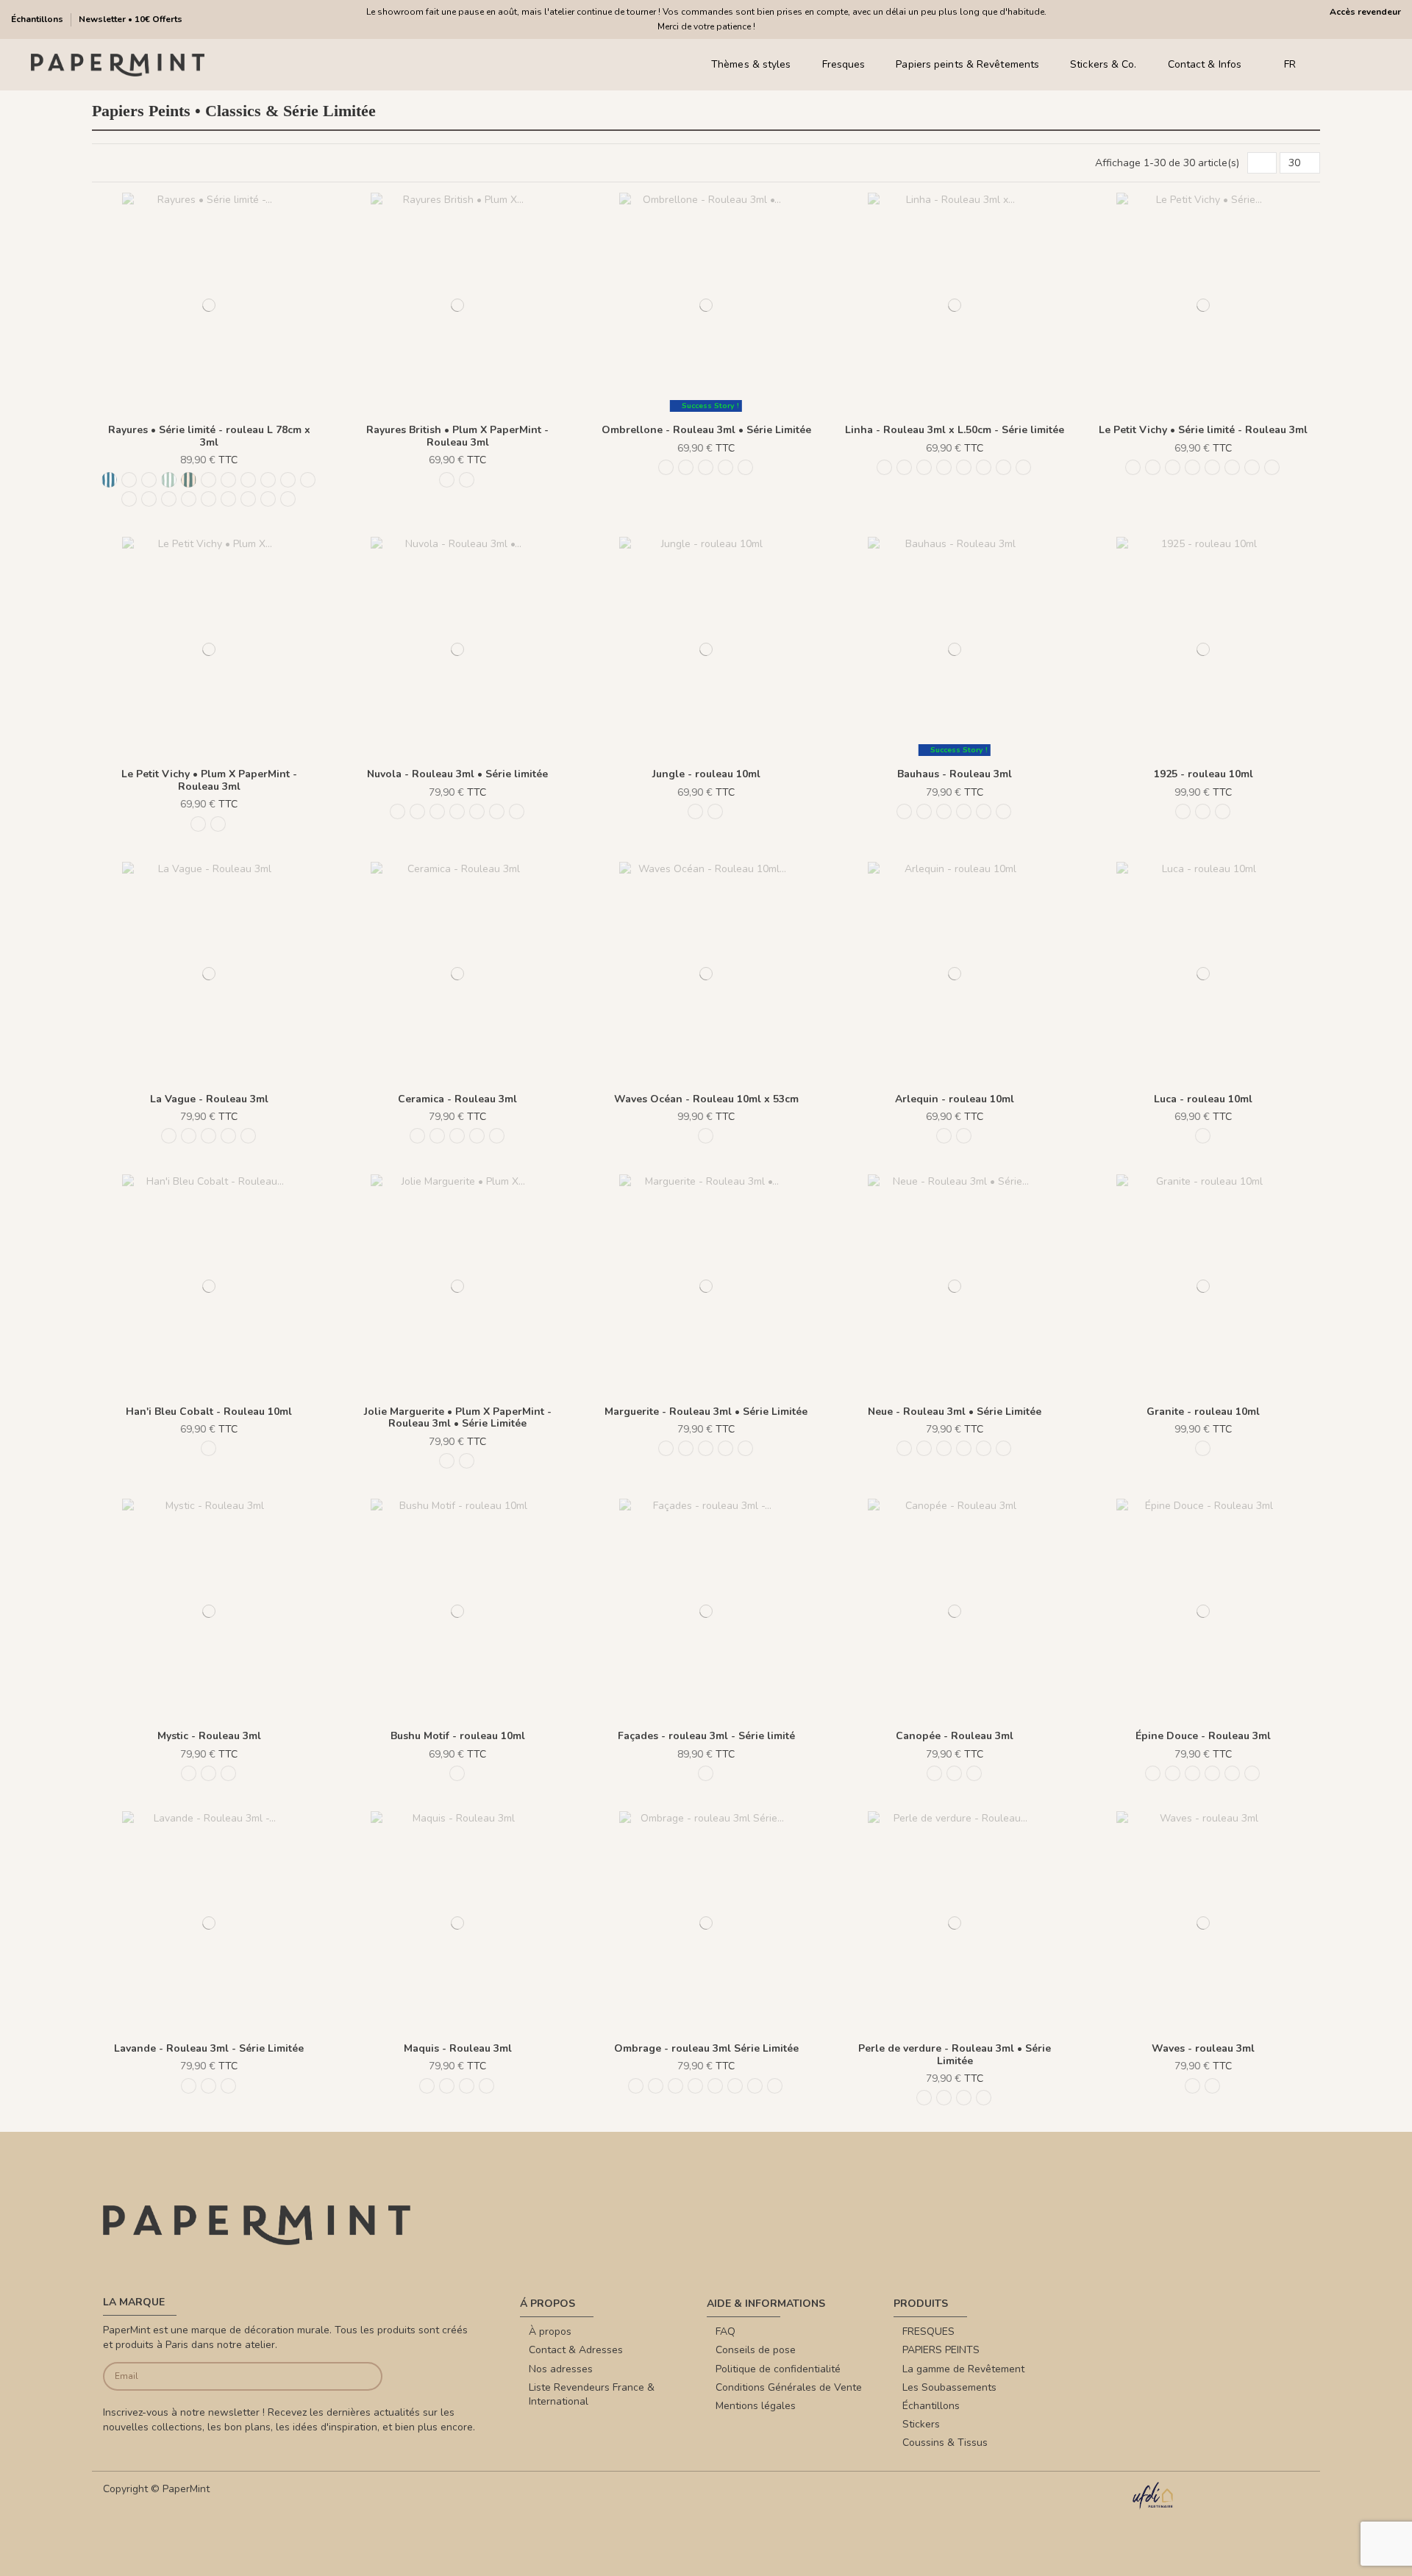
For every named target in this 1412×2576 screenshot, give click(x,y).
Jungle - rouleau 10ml (706, 774)
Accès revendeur (1365, 12)
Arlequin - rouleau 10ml (955, 1099)
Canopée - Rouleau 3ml (955, 1736)
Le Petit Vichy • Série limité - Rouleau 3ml (1203, 430)
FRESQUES (928, 2331)
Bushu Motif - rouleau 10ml (458, 1736)
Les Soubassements (949, 2387)
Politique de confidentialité (778, 2369)
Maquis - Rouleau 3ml (458, 2048)
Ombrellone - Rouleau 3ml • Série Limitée (706, 430)
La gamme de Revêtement (963, 2369)
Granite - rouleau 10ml (1203, 1412)
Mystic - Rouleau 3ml (209, 1736)
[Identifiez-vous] (1353, 65)
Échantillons (38, 19)
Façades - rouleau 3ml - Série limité (706, 1736)
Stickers (921, 2424)
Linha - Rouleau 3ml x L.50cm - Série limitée (955, 430)
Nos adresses (561, 2369)
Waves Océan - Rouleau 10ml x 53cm (706, 1099)
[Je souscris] (353, 2376)
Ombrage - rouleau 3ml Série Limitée (706, 2048)
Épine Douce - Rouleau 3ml (1203, 1736)
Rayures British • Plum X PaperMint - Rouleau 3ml (457, 436)
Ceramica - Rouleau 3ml (457, 1099)
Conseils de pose (756, 2350)
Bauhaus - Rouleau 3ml (955, 774)
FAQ (725, 2331)
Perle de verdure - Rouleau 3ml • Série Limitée (955, 2055)
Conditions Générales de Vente (789, 2387)
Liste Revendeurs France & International (592, 2395)
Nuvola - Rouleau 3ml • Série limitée (457, 774)
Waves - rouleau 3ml (1203, 2048)
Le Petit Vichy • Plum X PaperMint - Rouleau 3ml (209, 780)
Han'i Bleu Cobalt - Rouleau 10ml (209, 1412)
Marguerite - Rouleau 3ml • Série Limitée (706, 1412)
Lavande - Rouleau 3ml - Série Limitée (209, 2048)
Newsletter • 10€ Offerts (131, 19)
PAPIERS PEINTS (941, 2350)
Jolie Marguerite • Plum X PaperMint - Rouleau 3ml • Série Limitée (458, 1418)
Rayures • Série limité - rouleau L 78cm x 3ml (209, 436)
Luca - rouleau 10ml (1203, 1099)
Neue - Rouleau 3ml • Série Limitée (955, 1412)
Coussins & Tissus (945, 2443)
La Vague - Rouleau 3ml (209, 1099)
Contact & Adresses (576, 2350)
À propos (550, 2331)
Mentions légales (756, 2406)
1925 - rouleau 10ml (1204, 774)
